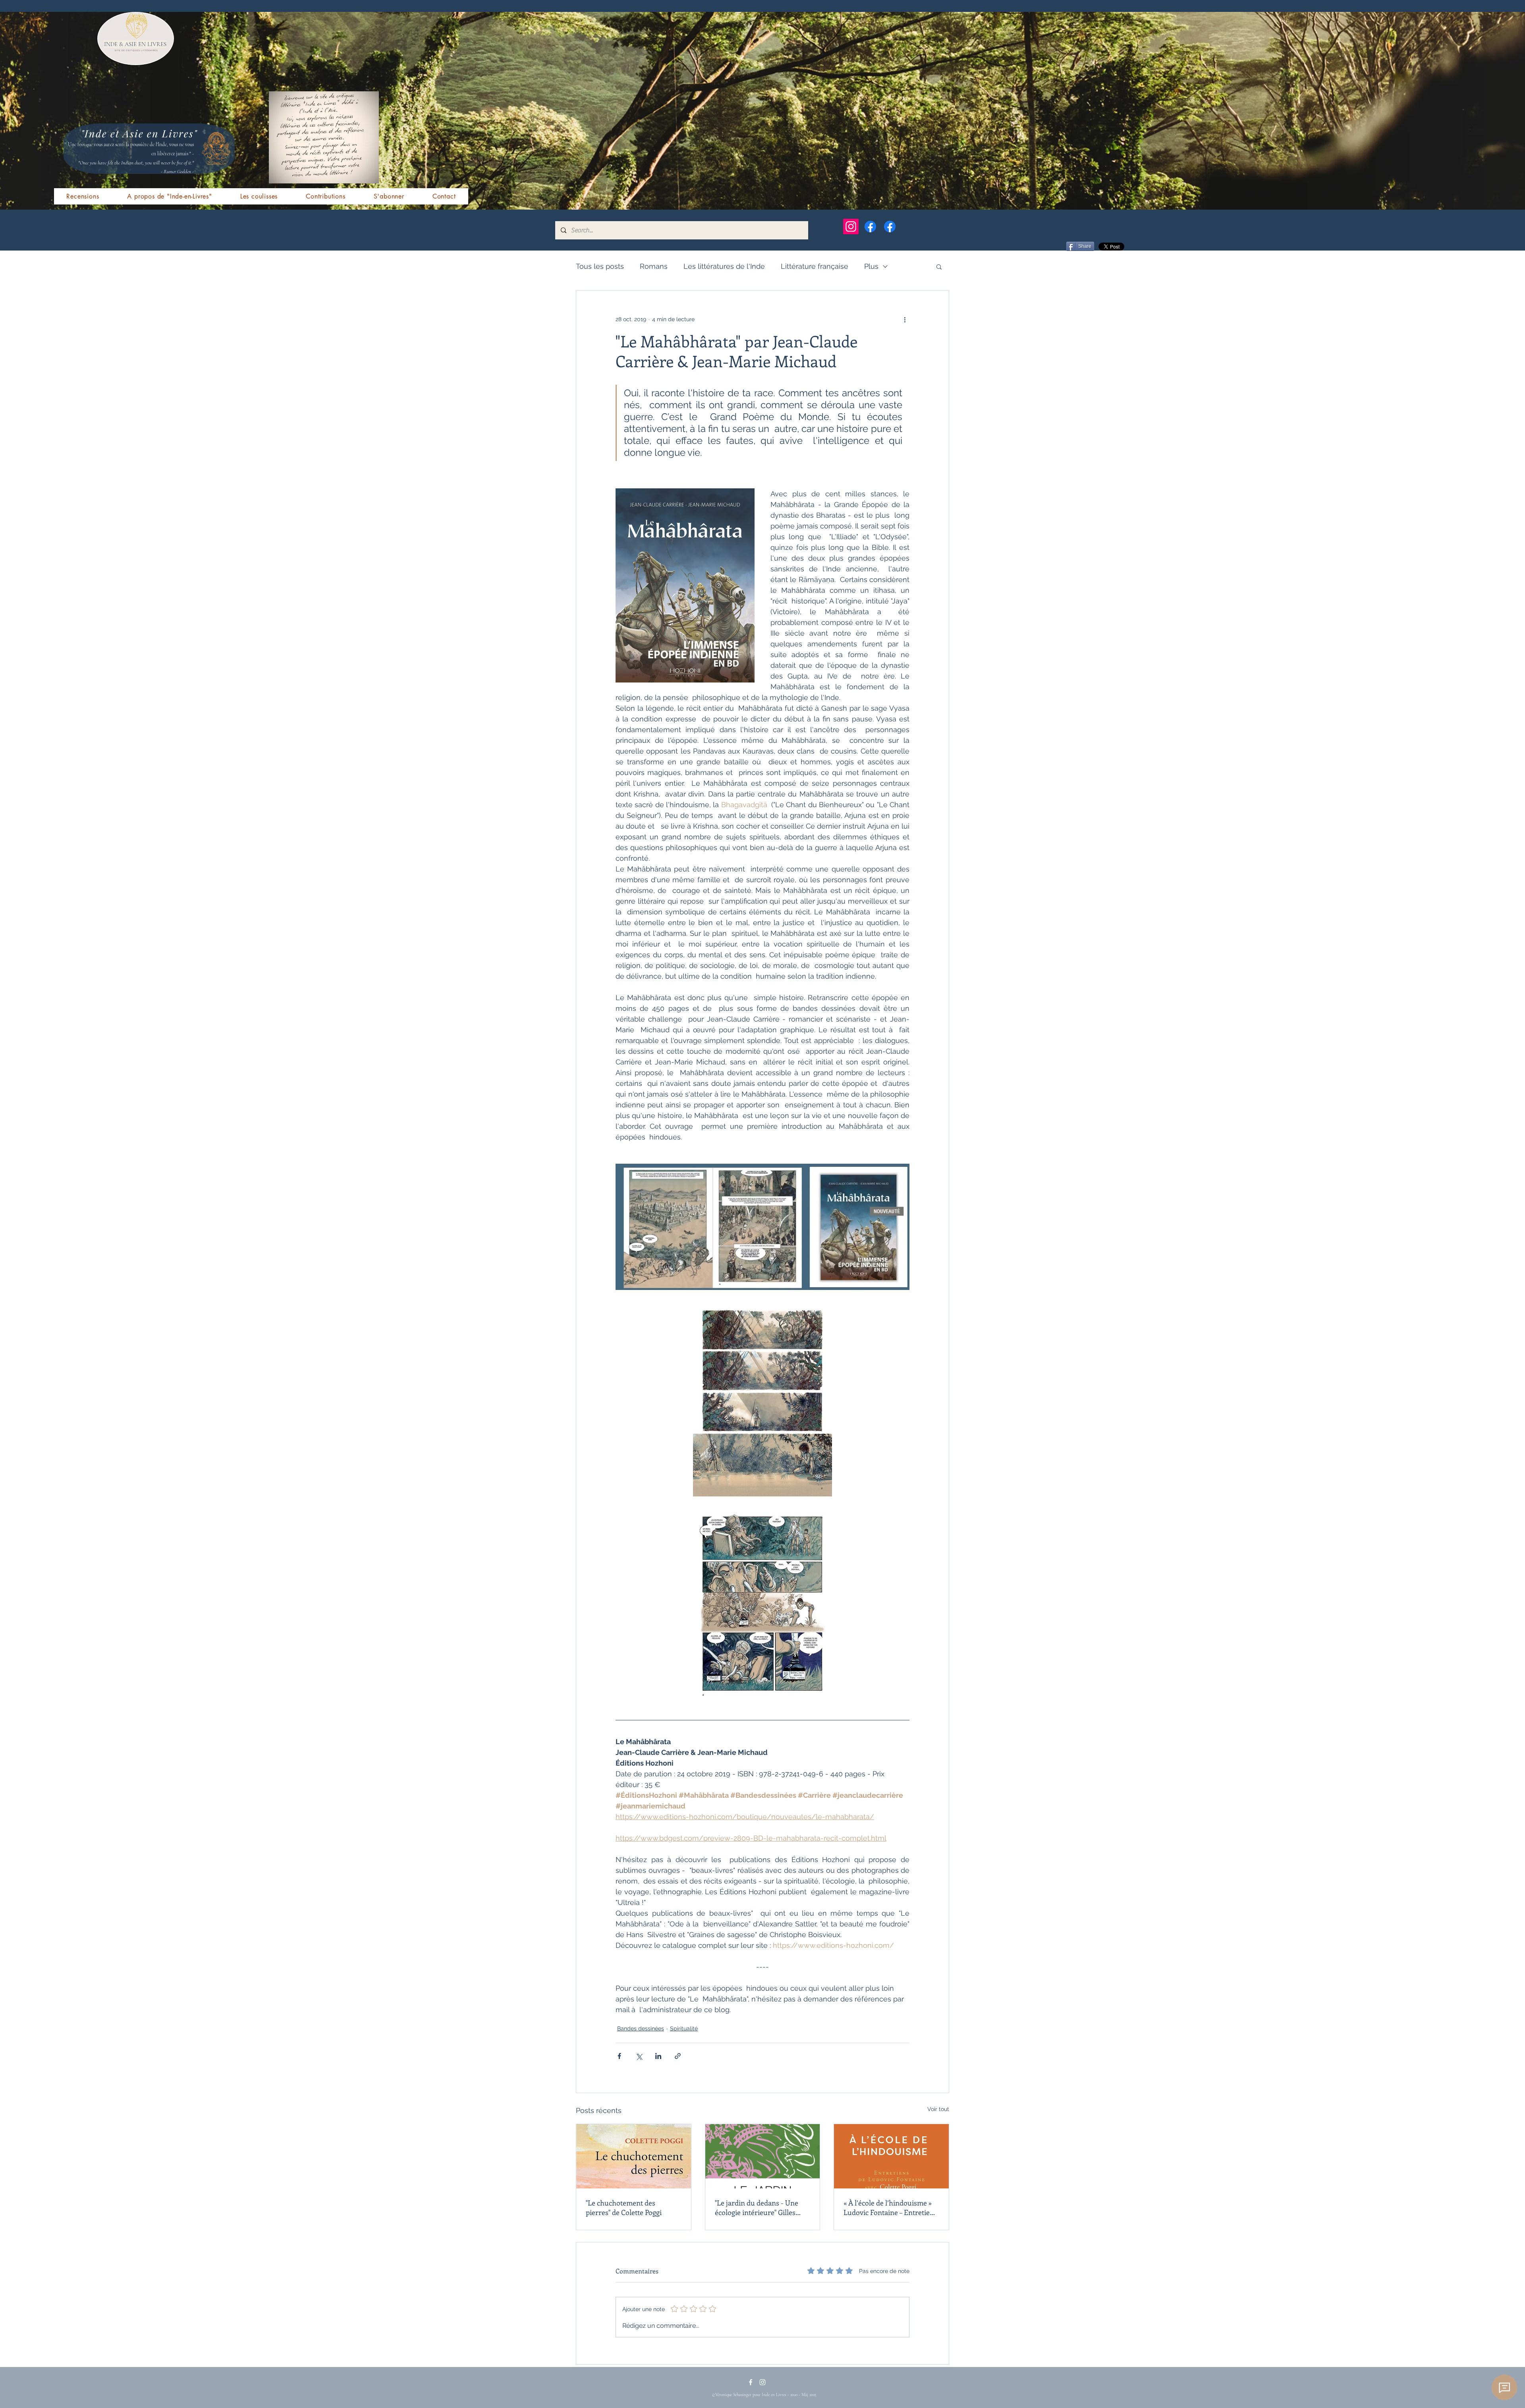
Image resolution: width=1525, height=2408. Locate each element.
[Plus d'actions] (905, 319)
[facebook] (751, 2382)
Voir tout (938, 2109)
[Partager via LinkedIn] (658, 2056)
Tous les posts (600, 266)
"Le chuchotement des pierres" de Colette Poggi (624, 2207)
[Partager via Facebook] (619, 2056)
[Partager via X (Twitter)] (639, 2056)
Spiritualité (684, 2028)
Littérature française (815, 266)
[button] (939, 266)
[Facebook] (870, 227)
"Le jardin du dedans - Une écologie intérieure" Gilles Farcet (757, 2207)
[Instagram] (851, 227)
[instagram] (762, 2382)
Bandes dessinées (641, 2028)
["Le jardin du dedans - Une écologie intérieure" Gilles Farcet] (763, 2156)
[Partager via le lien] (678, 2056)
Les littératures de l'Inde (724, 266)
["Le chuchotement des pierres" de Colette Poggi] (634, 2156)
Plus (871, 266)
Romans (654, 266)
